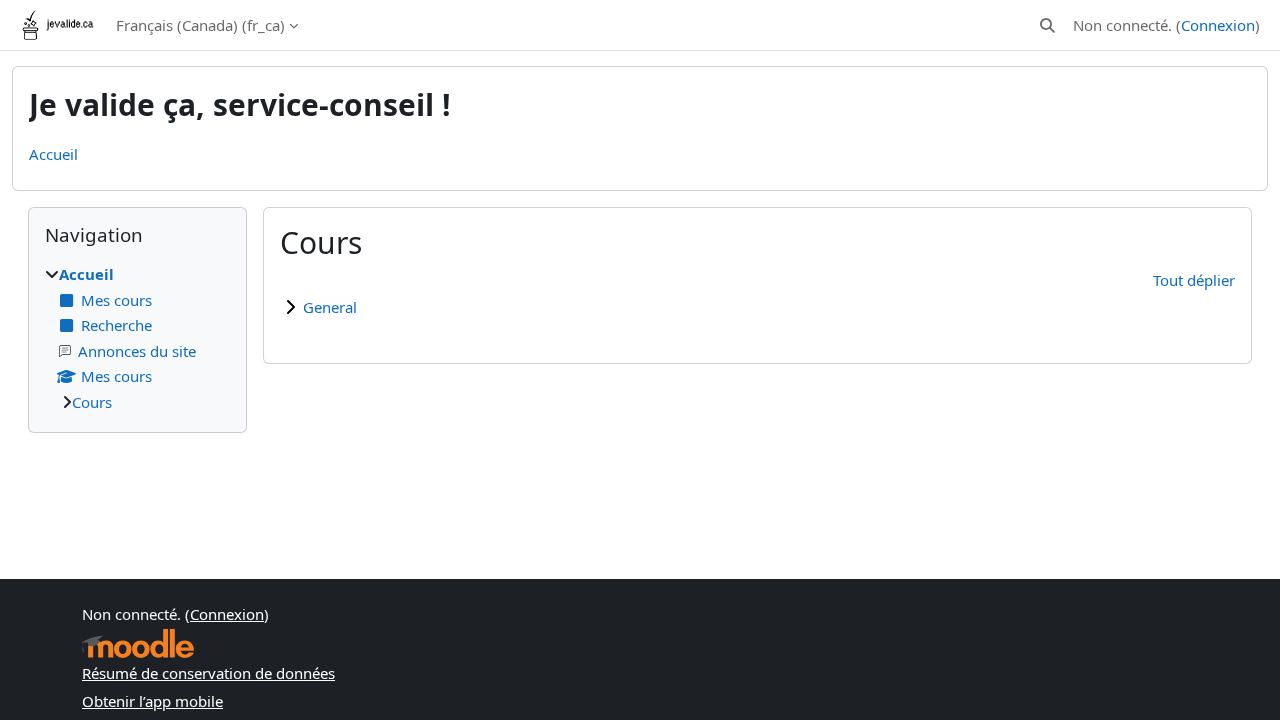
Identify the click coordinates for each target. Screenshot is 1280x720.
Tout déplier (1194, 280)
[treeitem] (137, 338)
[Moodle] (138, 643)
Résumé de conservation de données (208, 673)
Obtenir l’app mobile (152, 701)
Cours (92, 402)
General (330, 307)
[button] (1047, 25)
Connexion (1218, 25)
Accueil (53, 154)
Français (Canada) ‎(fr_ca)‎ (200, 25)
